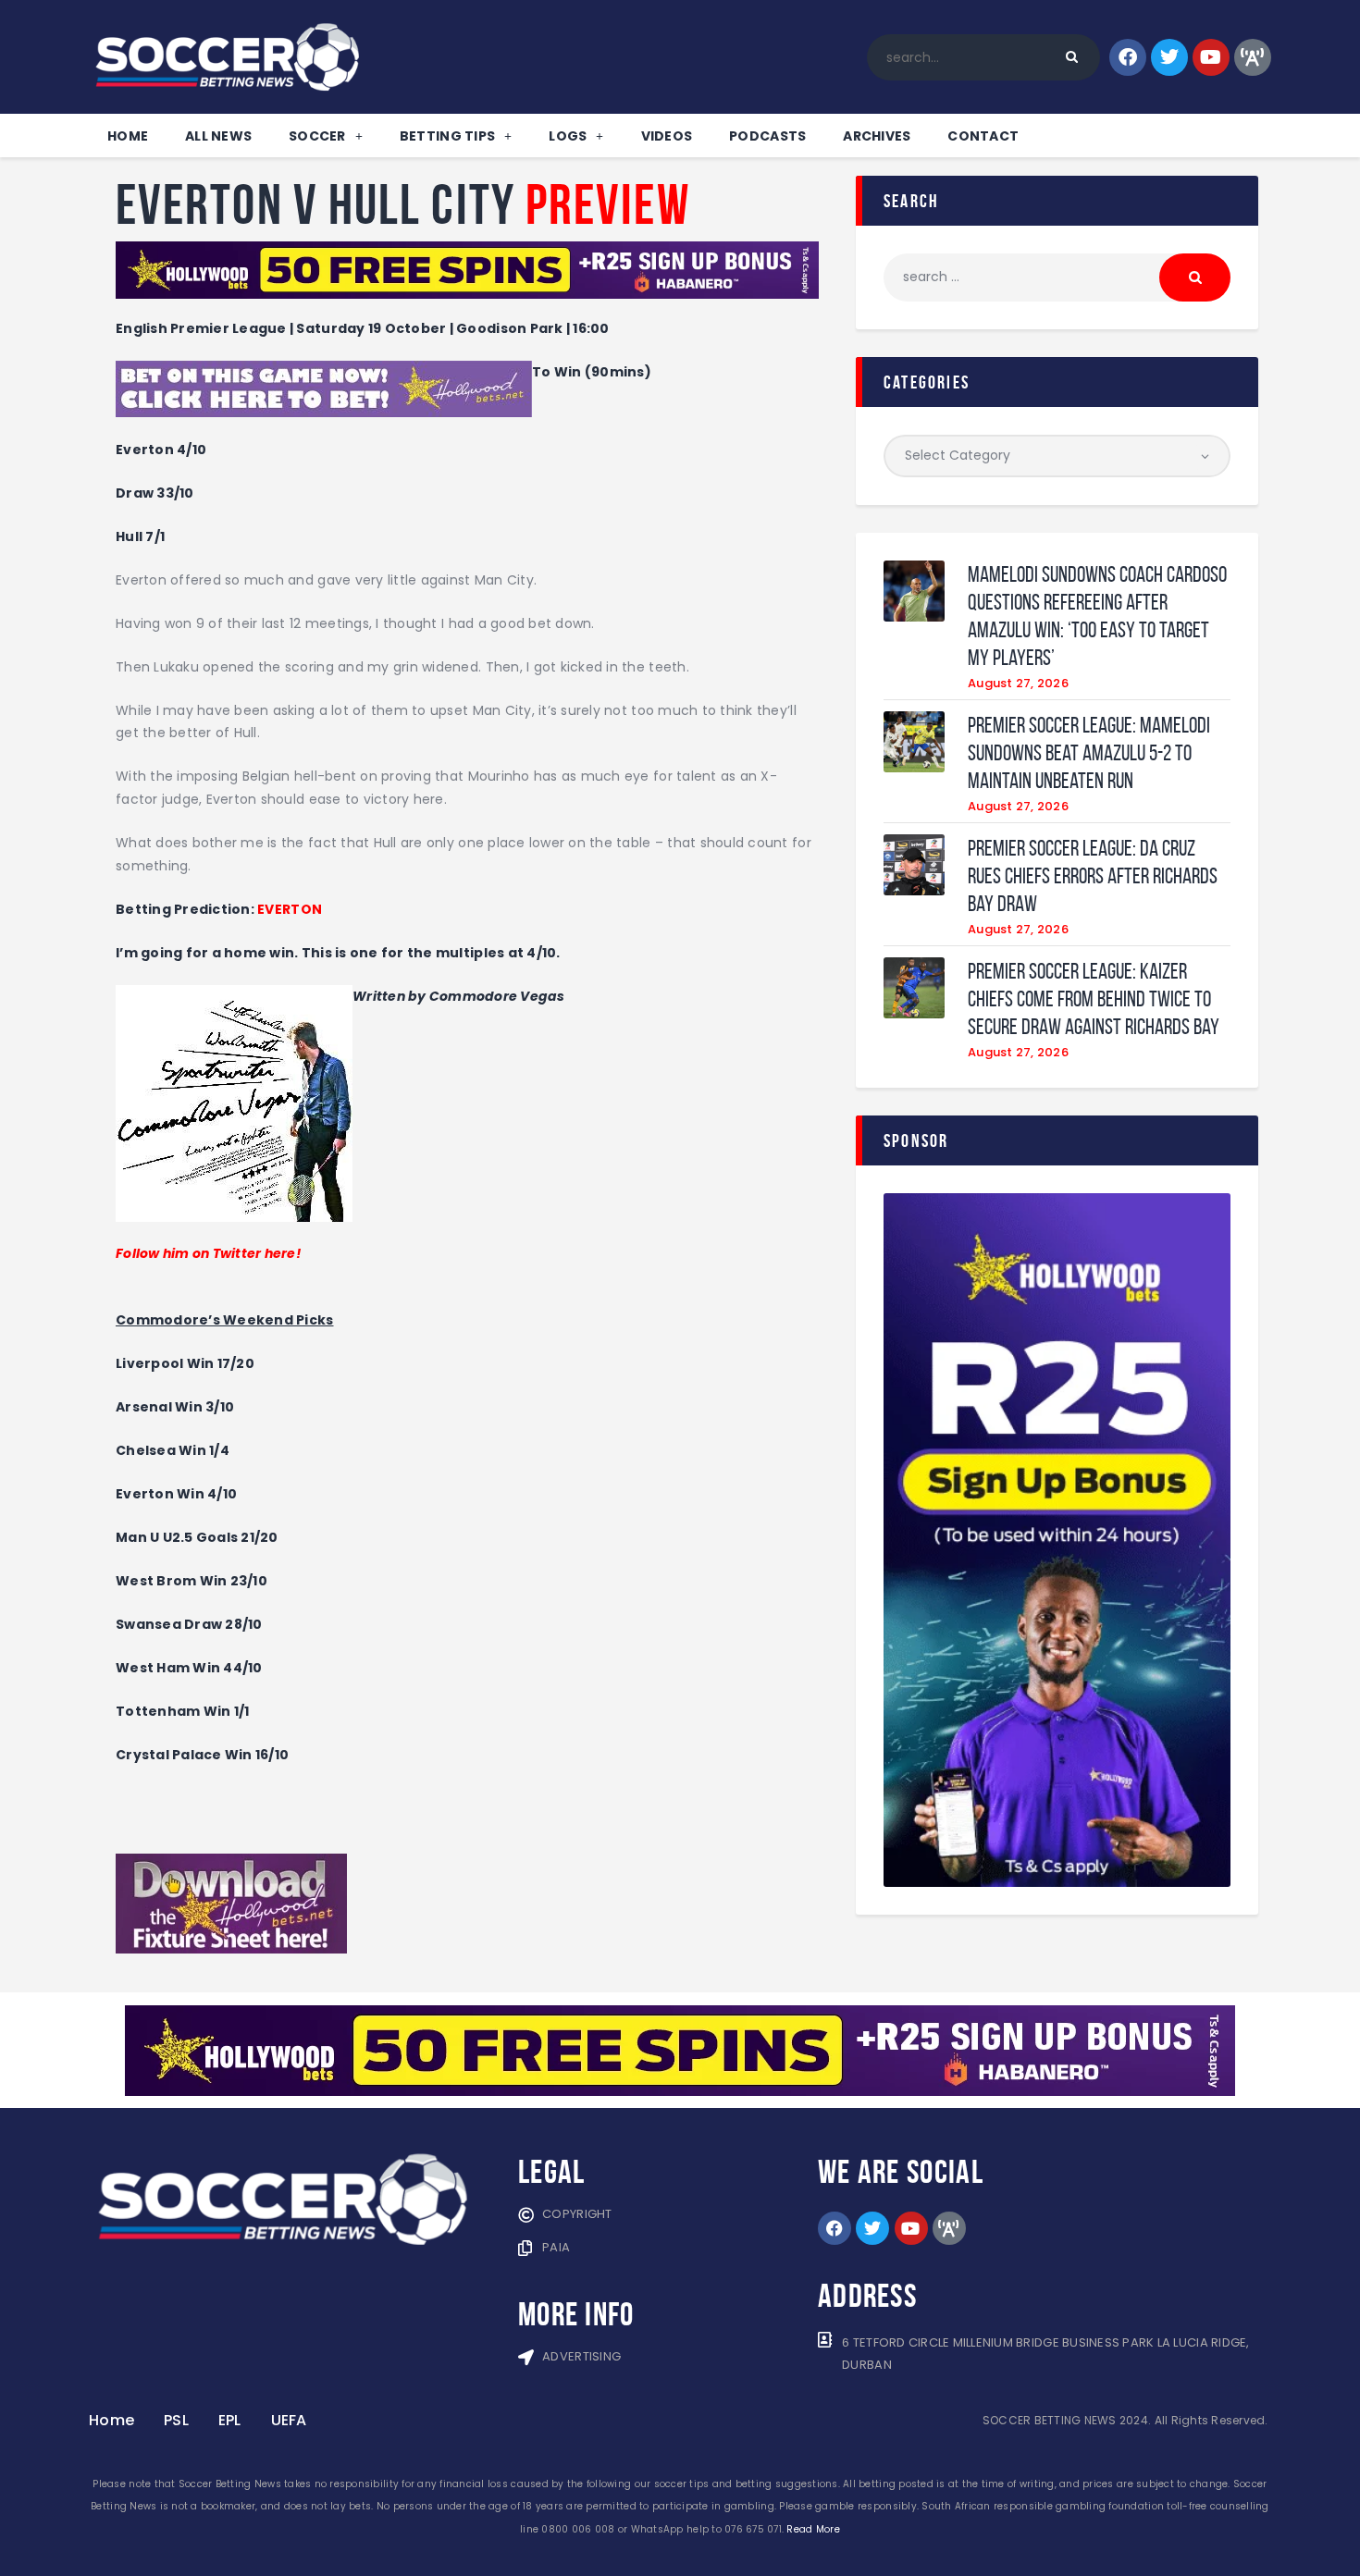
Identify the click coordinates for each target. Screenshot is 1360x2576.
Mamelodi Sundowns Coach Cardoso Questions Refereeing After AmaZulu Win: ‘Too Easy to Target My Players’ (1097, 616)
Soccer (317, 136)
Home (128, 136)
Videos (667, 136)
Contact (983, 136)
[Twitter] (1169, 57)
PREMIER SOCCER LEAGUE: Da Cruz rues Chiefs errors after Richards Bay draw (1093, 876)
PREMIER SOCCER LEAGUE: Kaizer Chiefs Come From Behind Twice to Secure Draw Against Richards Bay (1094, 999)
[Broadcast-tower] (1253, 57)
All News (218, 136)
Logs (568, 136)
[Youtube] (1211, 57)
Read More (813, 2529)
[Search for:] (1057, 277)
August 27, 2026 (1018, 683)
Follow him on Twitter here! (208, 1253)
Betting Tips (447, 136)
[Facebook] (1128, 57)
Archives (877, 136)
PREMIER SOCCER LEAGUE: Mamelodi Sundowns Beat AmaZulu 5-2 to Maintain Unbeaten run (1089, 753)
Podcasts (767, 136)
